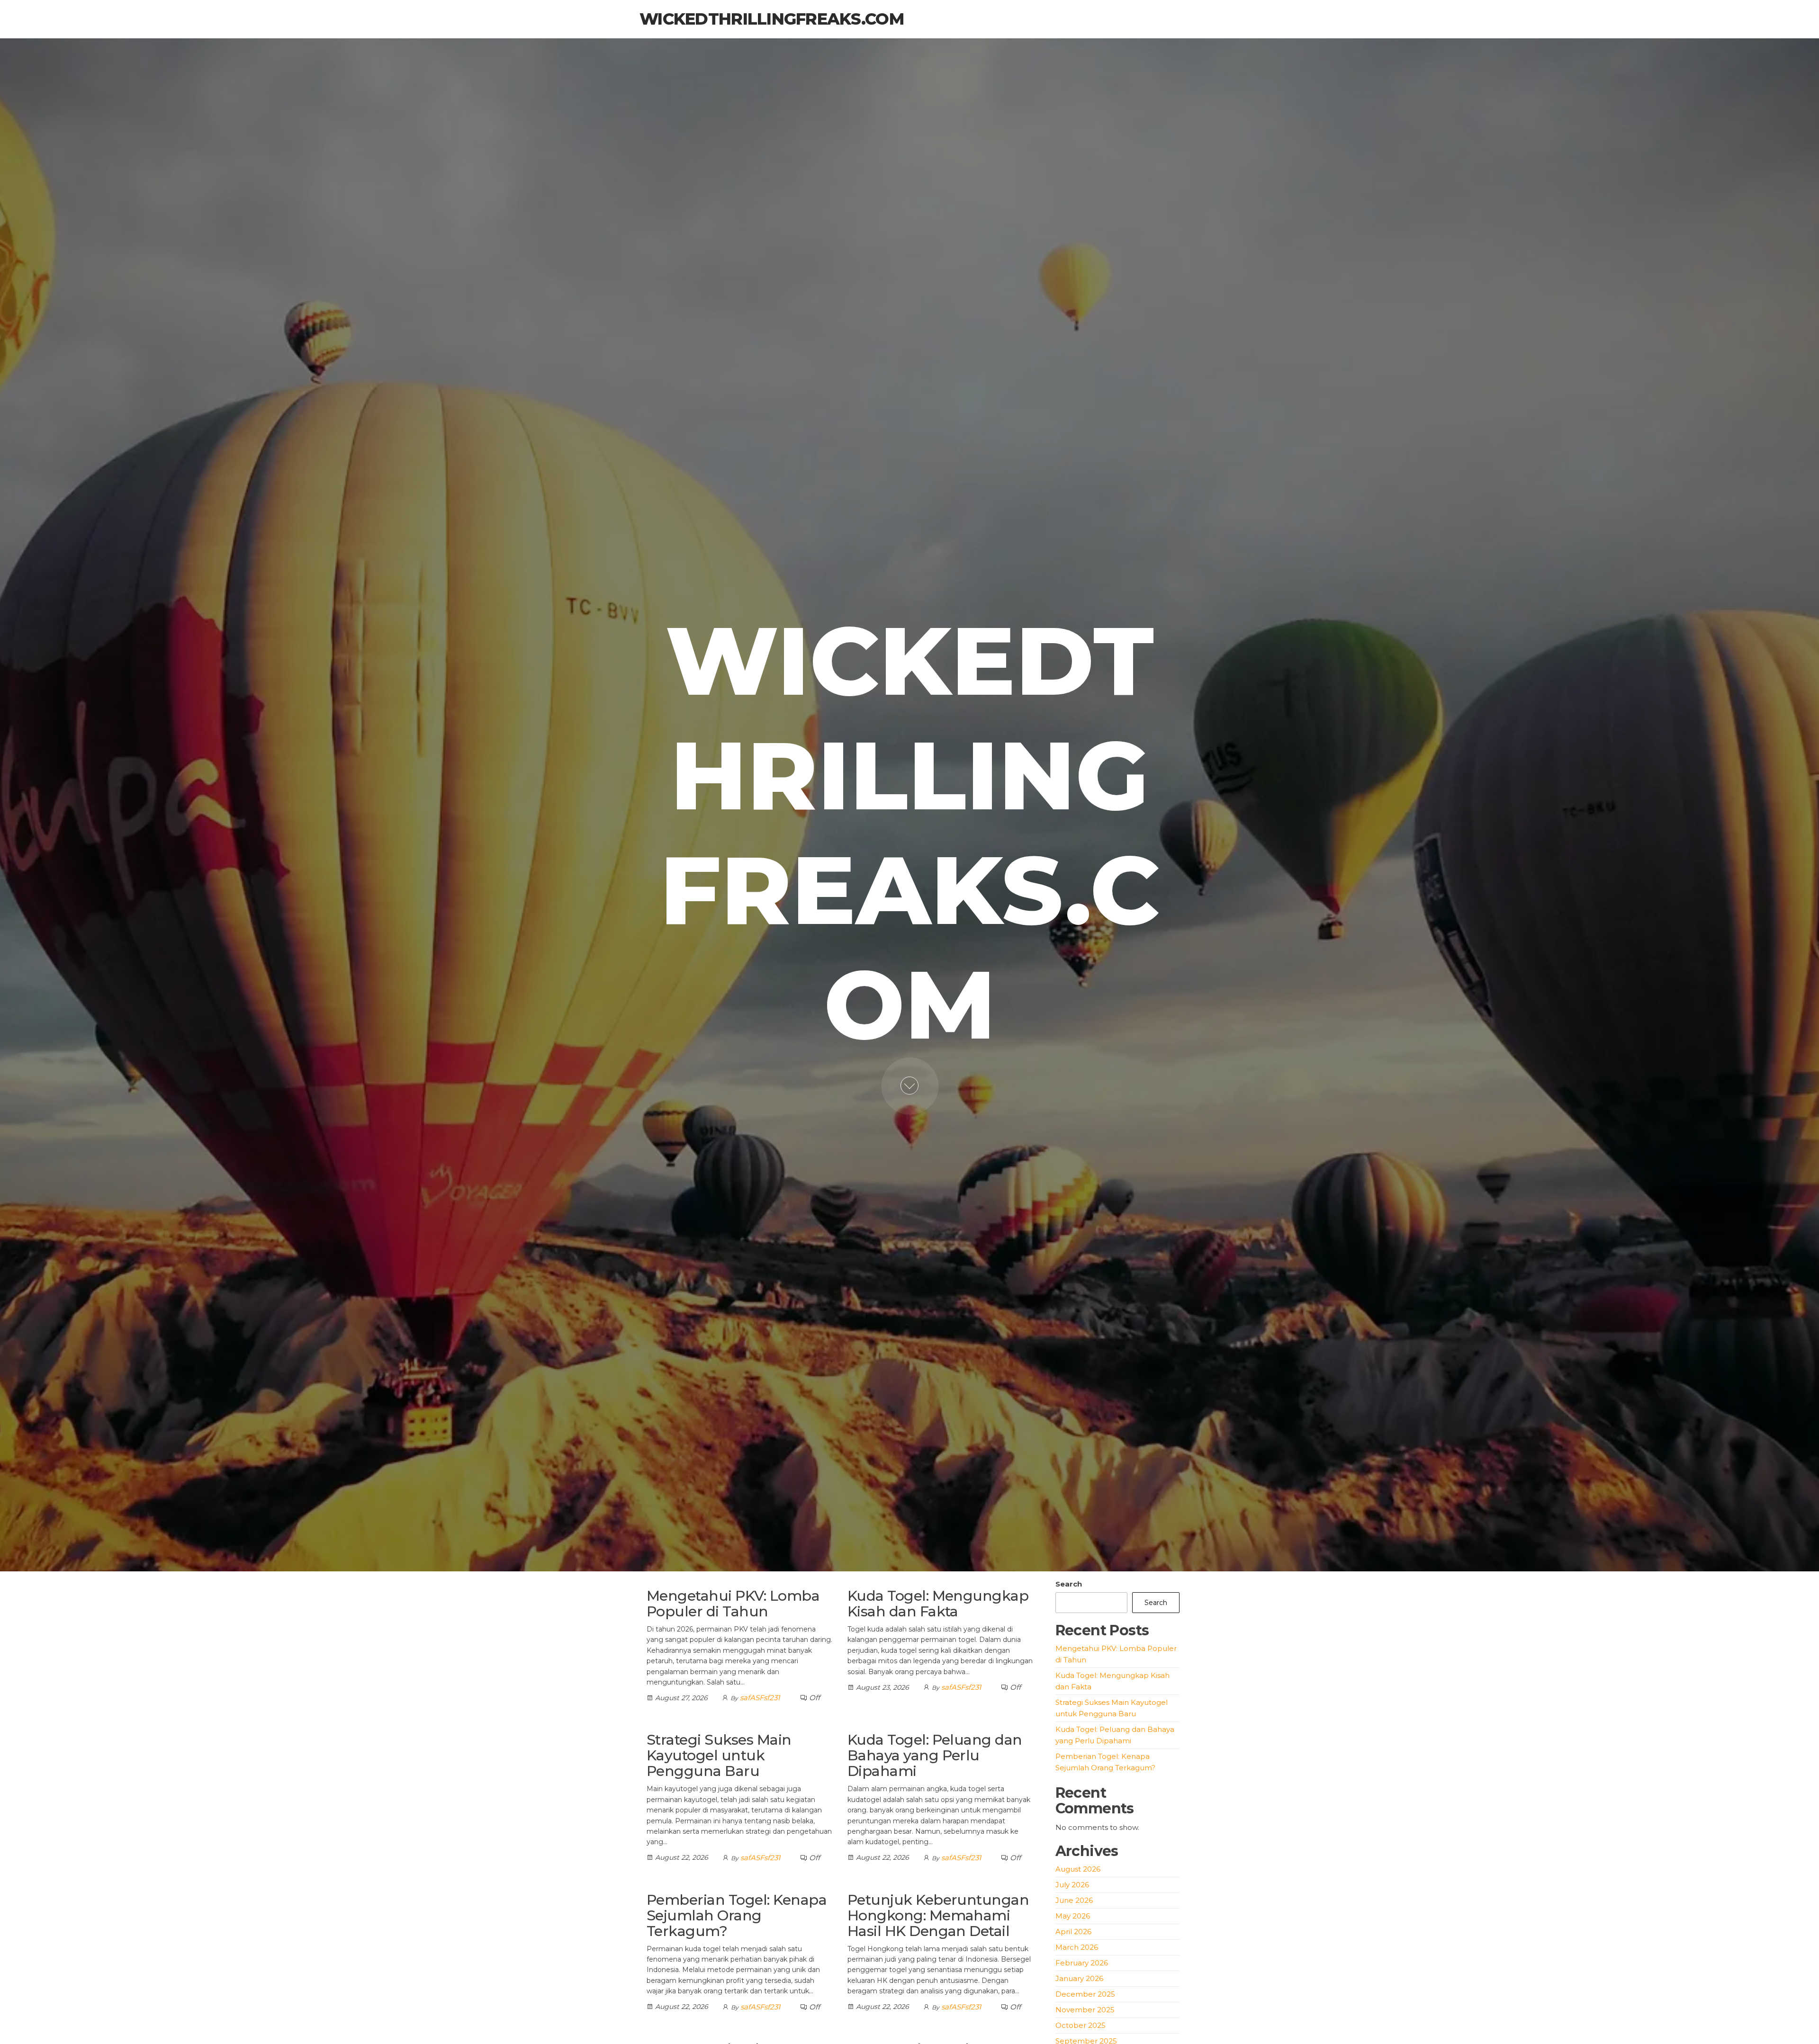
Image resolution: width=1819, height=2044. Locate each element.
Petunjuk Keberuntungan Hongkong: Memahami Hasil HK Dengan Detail (938, 1915)
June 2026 (1074, 1900)
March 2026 (1077, 1947)
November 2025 (1085, 2010)
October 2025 (1081, 2025)
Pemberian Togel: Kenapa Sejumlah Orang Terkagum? (737, 1915)
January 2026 (1079, 1978)
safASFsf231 (760, 1698)
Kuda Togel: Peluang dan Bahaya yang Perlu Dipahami (935, 1755)
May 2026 (1073, 1916)
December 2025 (1085, 1994)
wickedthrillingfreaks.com (772, 19)
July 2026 (1072, 1885)
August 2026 (1078, 1869)
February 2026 (1082, 1963)
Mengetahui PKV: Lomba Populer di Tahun (733, 1604)
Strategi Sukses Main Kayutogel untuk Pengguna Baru (719, 1755)
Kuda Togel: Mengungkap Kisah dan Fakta (938, 1604)
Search (1069, 1584)
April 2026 (1073, 1932)
